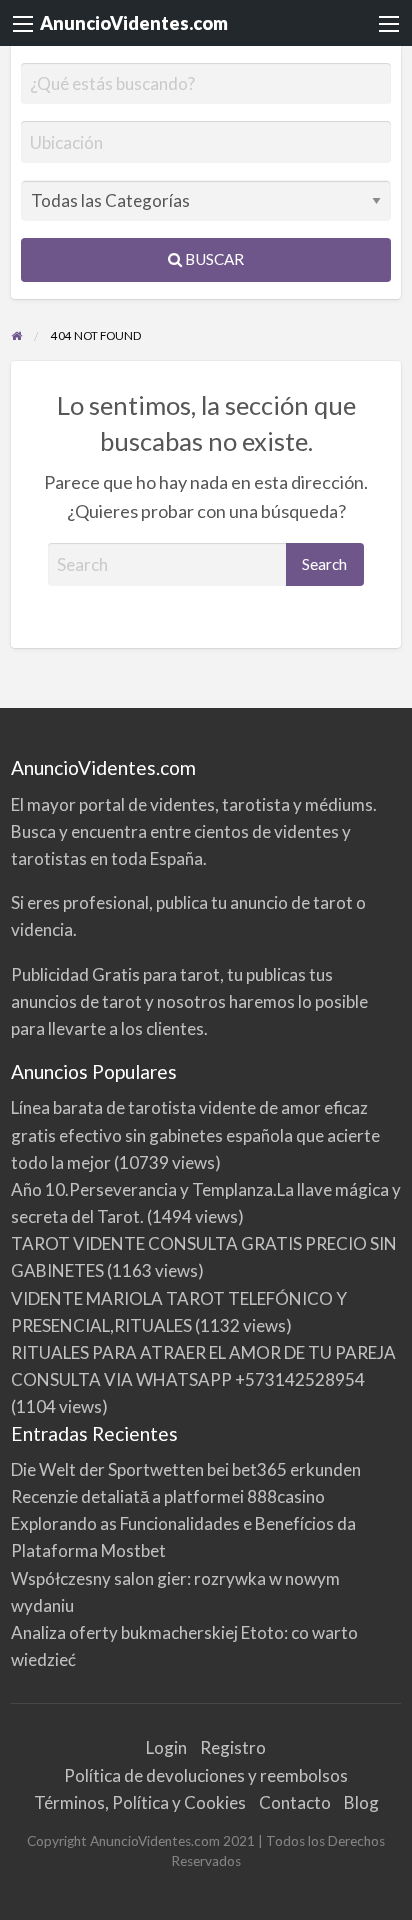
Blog (361, 1802)
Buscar (213, 259)
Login (166, 1747)
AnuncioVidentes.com (134, 23)
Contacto (295, 1802)
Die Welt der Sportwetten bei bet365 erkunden (186, 1469)
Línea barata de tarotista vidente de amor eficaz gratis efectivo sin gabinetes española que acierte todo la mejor (195, 1134)
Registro (233, 1747)
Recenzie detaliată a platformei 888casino (168, 1496)
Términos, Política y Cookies (140, 1802)
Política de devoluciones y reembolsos (206, 1775)
